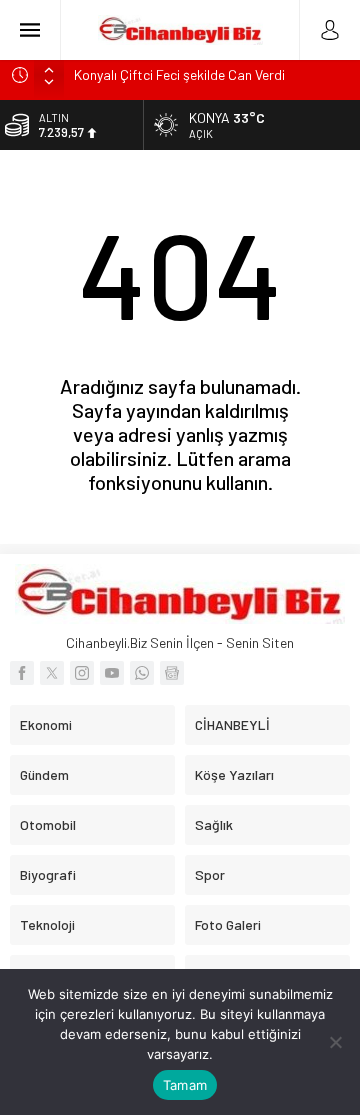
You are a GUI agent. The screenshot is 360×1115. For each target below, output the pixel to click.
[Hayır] (335, 1042)
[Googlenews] (172, 673)
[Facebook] (22, 673)
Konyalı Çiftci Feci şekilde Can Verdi (179, 74)
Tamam (185, 1085)
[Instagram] (82, 673)
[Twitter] (52, 673)
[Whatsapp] (142, 673)
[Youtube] (112, 673)
